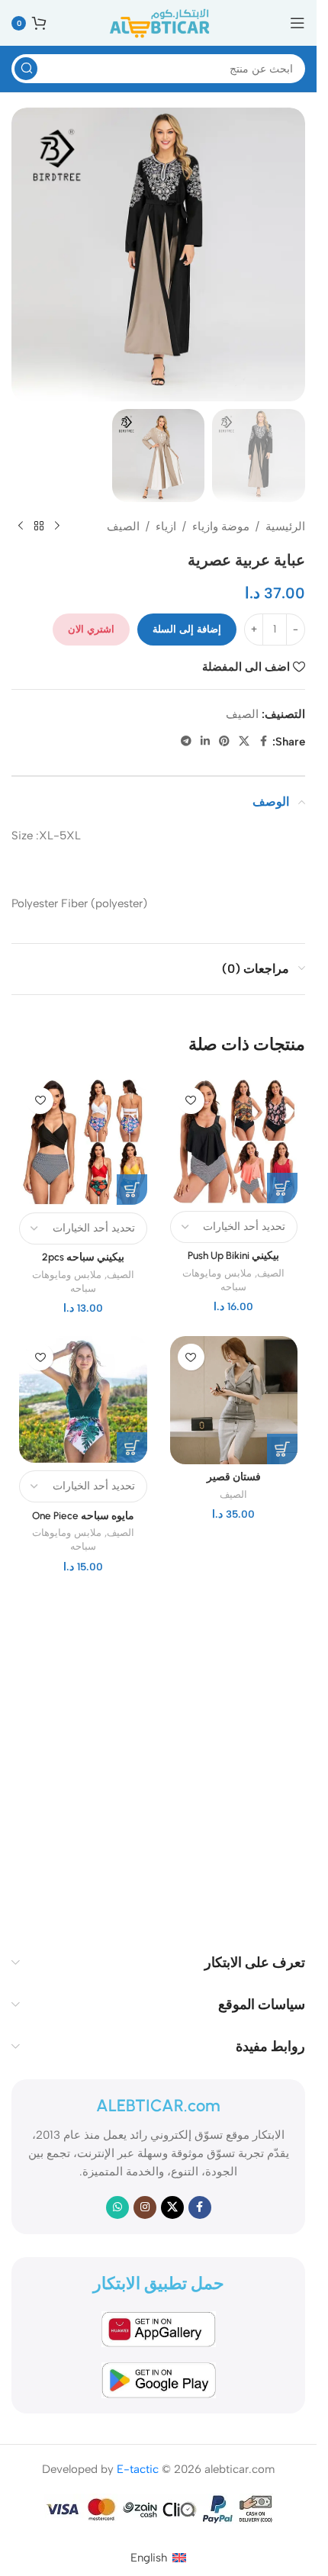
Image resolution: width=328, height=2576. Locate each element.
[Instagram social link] (145, 2207)
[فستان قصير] (234, 1400)
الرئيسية (285, 526)
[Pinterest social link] (224, 742)
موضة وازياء (221, 526)
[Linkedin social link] (205, 742)
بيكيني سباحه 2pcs (83, 1257)
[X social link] (244, 742)
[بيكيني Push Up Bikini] (234, 1141)
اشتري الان (91, 629)
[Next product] (21, 526)
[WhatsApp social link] (117, 2207)
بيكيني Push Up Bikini (233, 1255)
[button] (282, 1449)
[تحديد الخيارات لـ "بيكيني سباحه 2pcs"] (132, 1190)
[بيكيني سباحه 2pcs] (83, 1142)
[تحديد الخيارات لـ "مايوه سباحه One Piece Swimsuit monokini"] (132, 1447)
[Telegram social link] (186, 742)
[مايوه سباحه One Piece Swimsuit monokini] (83, 1399)
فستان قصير (234, 1476)
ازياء (166, 526)
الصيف (123, 526)
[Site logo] (159, 22)
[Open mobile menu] (297, 23)
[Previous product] (57, 526)
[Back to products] (39, 526)
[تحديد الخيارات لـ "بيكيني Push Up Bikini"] (282, 1188)
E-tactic (138, 2469)
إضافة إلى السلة (187, 629)
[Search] (26, 69)
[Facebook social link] (263, 742)
